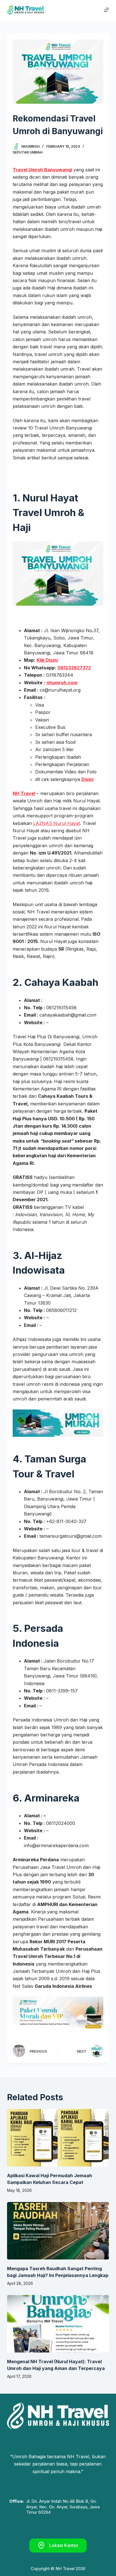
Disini (87, 779)
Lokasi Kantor (64, 2545)
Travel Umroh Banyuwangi (42, 170)
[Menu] (106, 10)
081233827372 (74, 668)
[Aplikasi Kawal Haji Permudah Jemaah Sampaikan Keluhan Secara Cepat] (58, 2138)
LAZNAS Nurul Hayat (57, 823)
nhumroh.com (62, 683)
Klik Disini (47, 660)
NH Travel (24, 793)
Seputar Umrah (28, 152)
